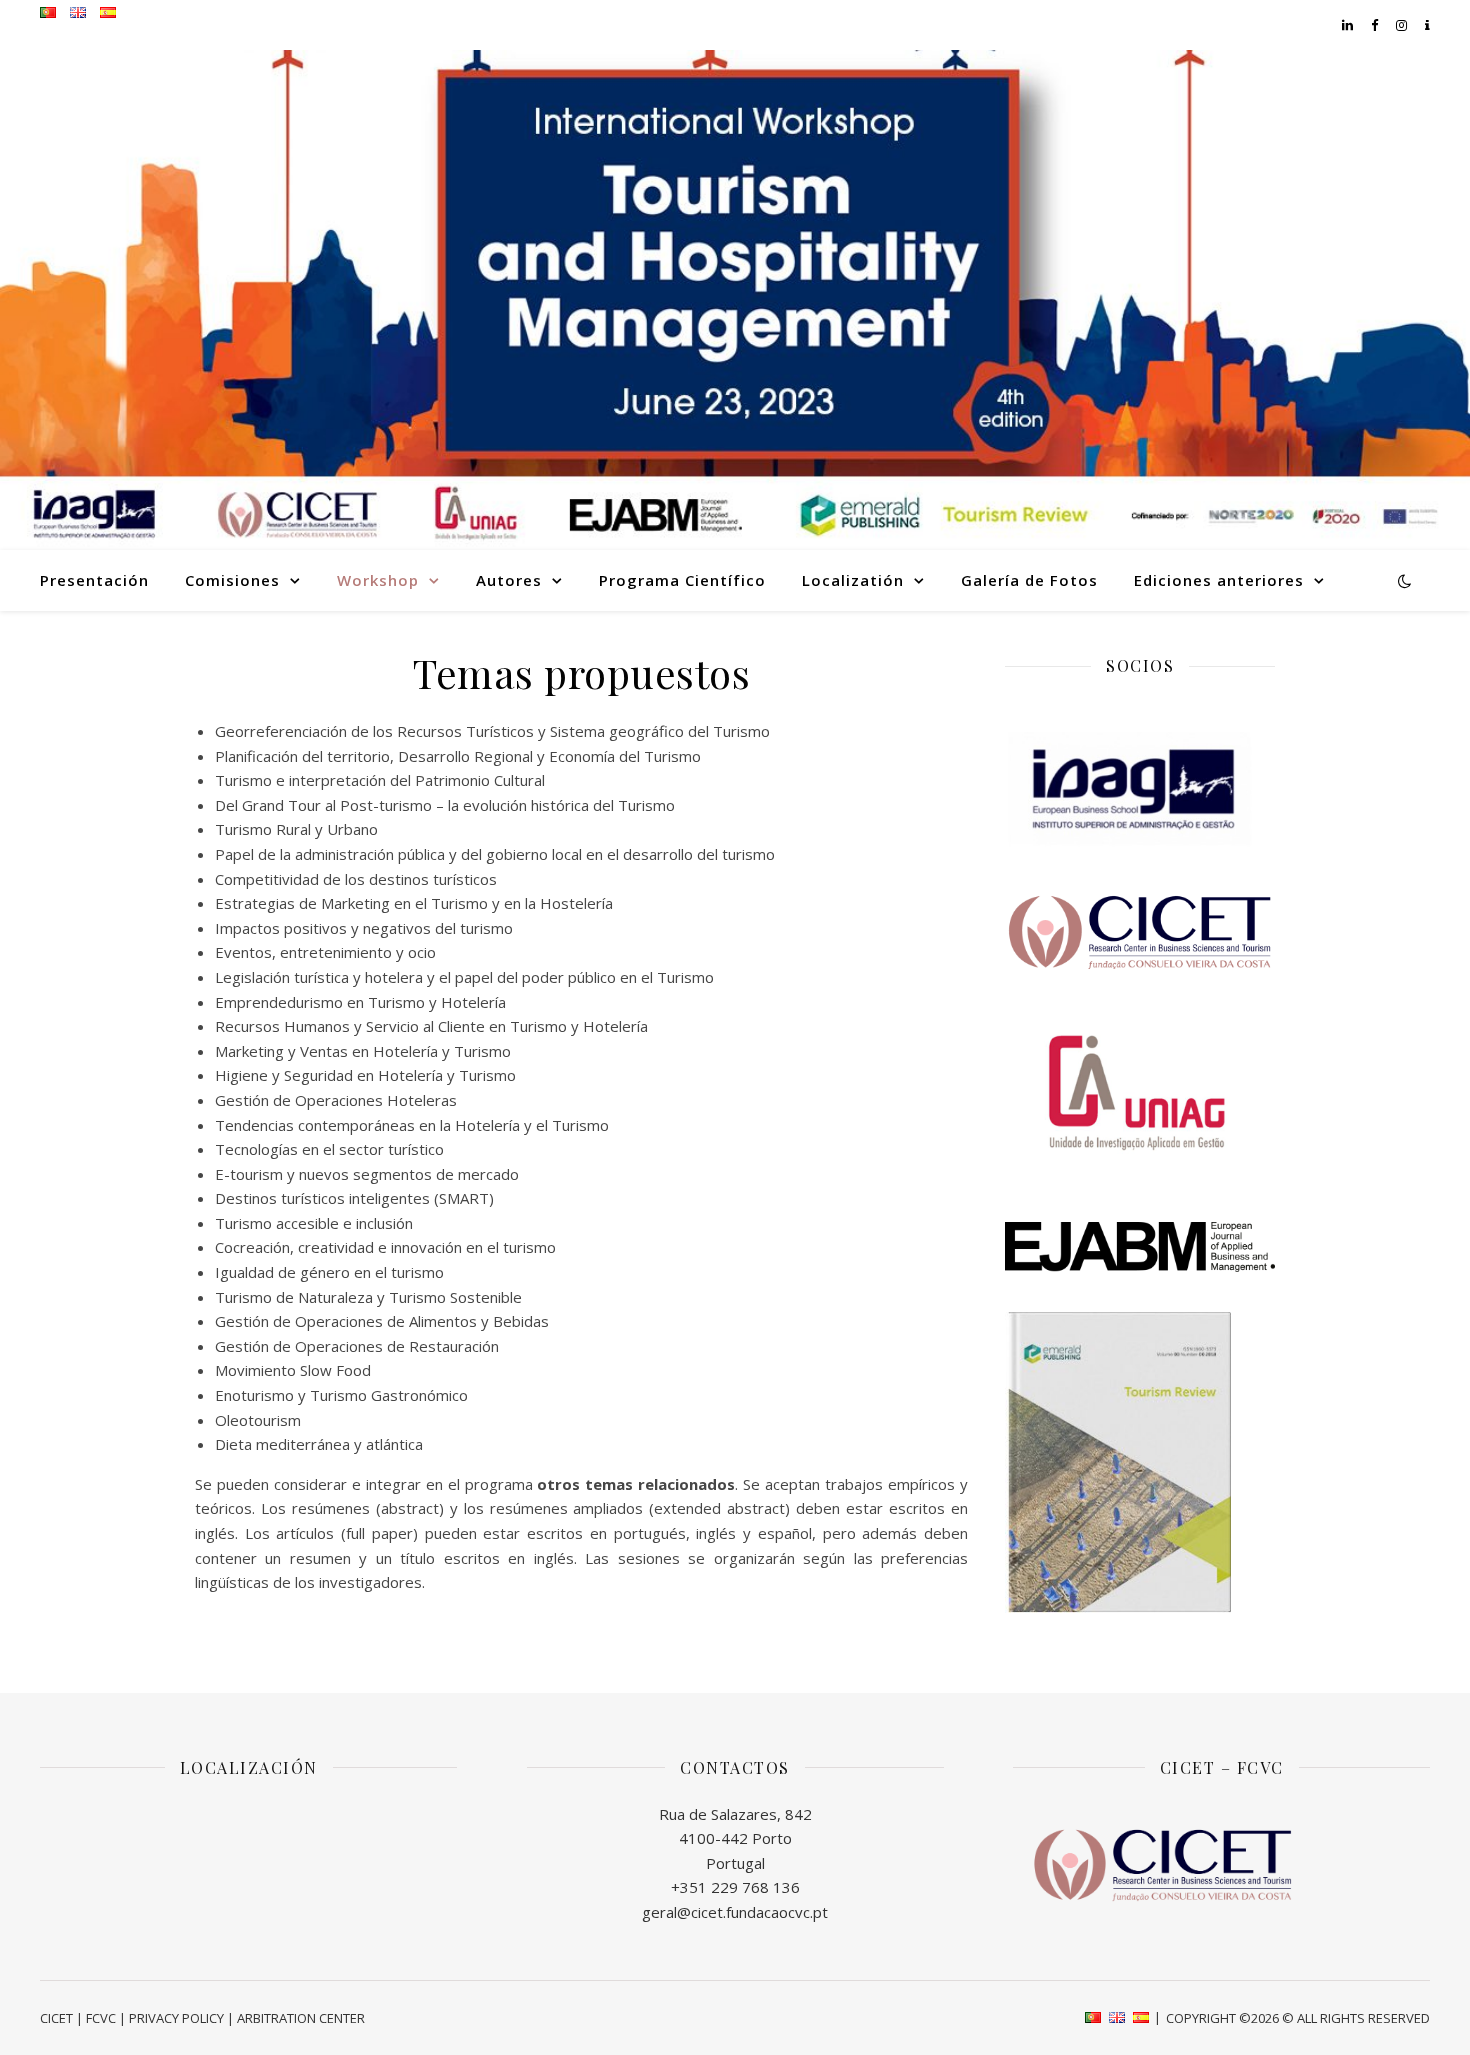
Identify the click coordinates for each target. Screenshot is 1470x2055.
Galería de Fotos (1029, 580)
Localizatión (853, 580)
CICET (56, 2018)
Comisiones (232, 580)
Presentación (94, 580)
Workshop (378, 580)
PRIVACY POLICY (176, 2018)
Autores (509, 580)
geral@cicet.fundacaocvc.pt (735, 1912)
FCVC (101, 2018)
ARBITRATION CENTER (301, 2018)
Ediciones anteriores (1219, 580)
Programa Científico (682, 580)
